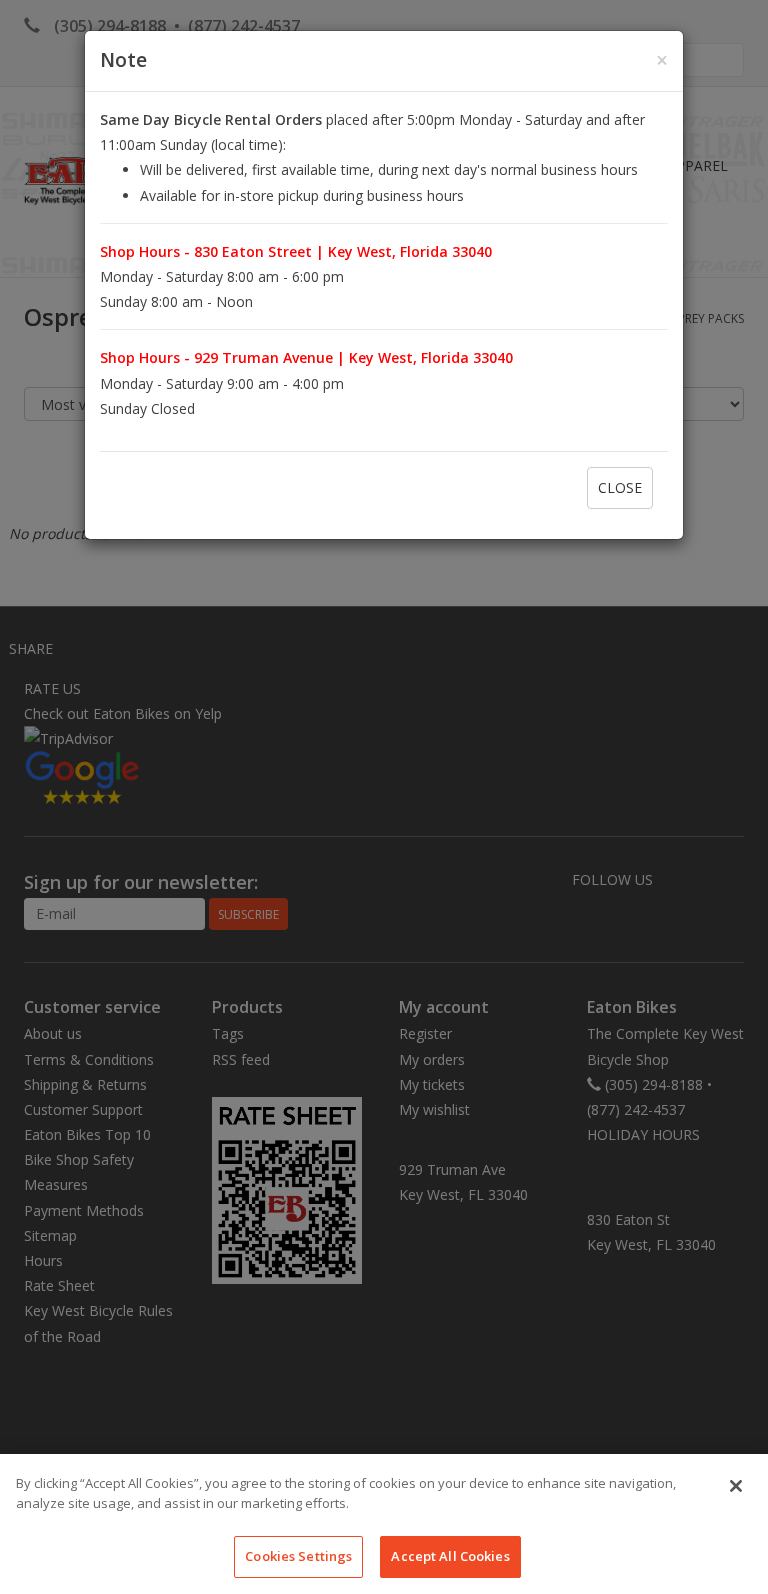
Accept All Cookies (450, 1556)
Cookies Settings (298, 1556)
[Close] (736, 1486)
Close (620, 487)
